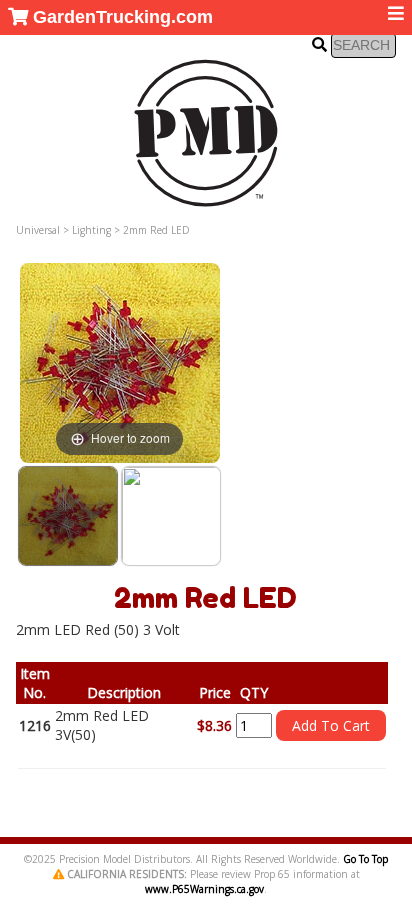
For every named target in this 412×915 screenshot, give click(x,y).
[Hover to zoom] (120, 361)
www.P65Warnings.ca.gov (204, 889)
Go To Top (365, 859)
